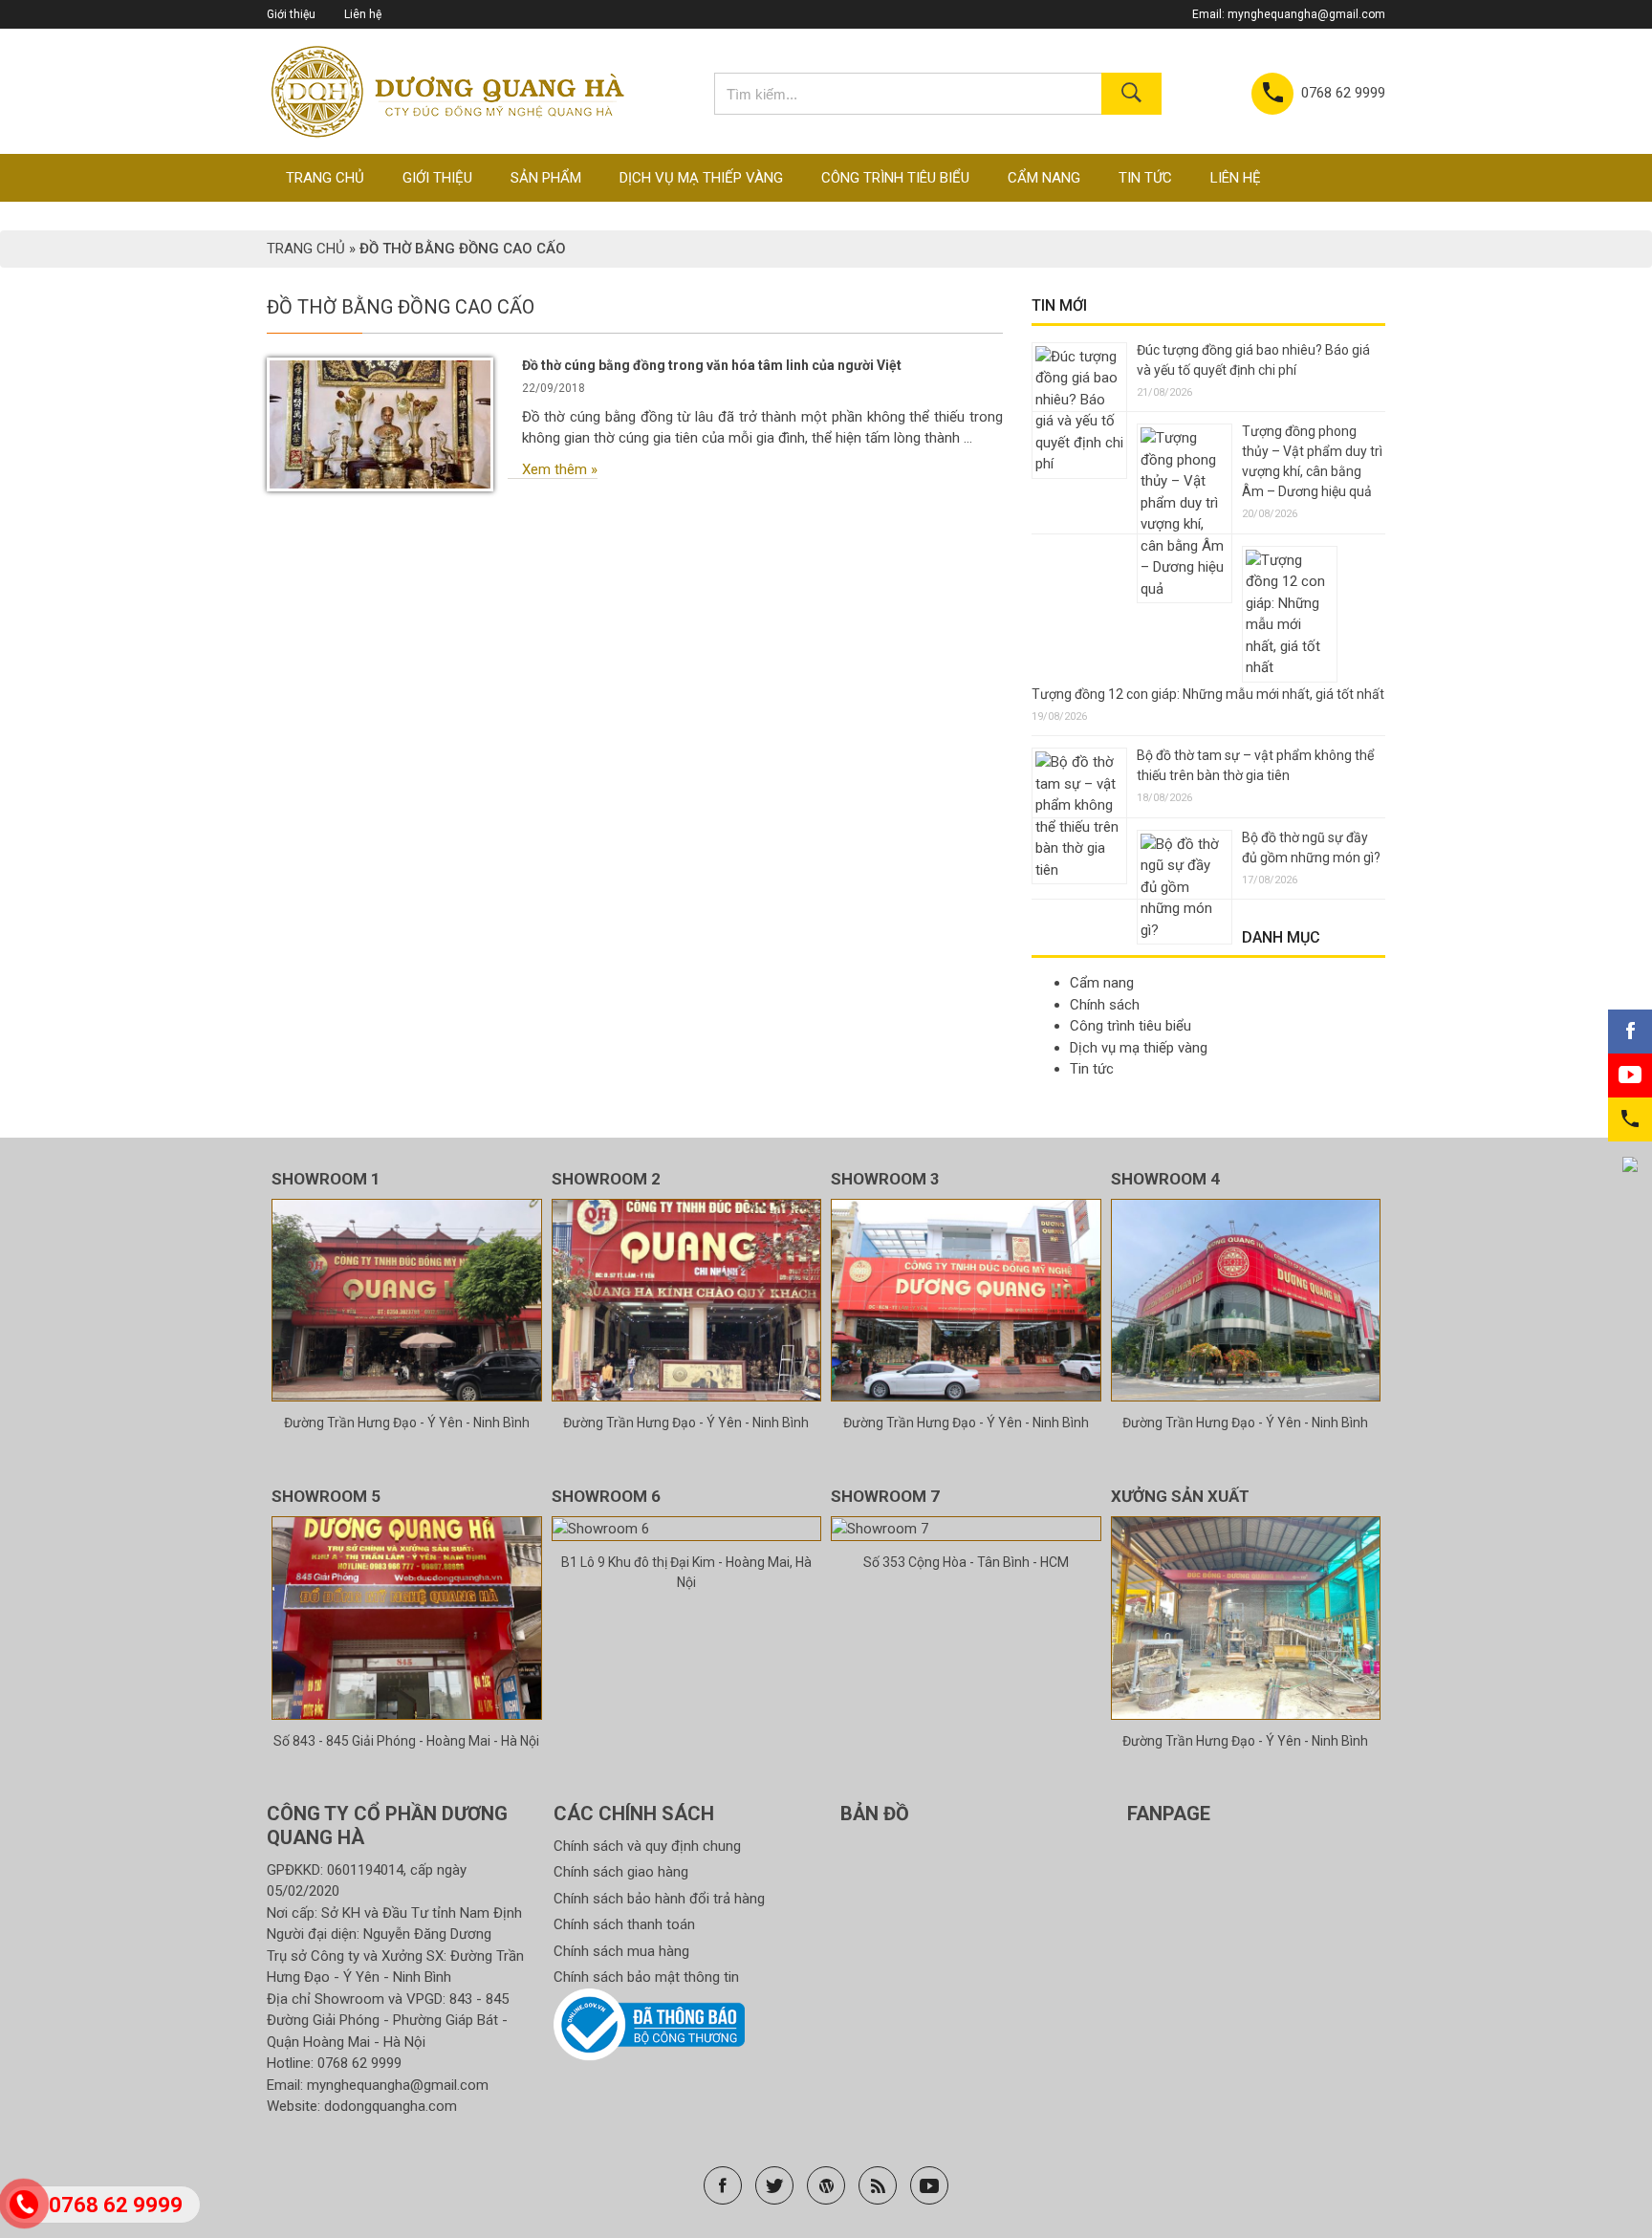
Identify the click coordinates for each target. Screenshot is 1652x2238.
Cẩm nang (1044, 178)
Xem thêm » (560, 469)
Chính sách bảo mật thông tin (646, 1977)
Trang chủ (325, 178)
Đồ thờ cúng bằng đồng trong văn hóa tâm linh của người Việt (712, 365)
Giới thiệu (291, 14)
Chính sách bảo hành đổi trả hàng (659, 1899)
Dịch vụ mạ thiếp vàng (701, 178)
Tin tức (1145, 178)
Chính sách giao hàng (621, 1872)
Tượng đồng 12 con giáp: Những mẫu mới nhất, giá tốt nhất (1208, 694)
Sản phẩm (546, 178)
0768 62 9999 (359, 2063)
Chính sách (1105, 1005)
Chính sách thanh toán (624, 1924)
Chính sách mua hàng (621, 1951)
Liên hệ (363, 14)
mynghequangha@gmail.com (1306, 14)
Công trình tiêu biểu (895, 178)
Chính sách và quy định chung (647, 1846)
